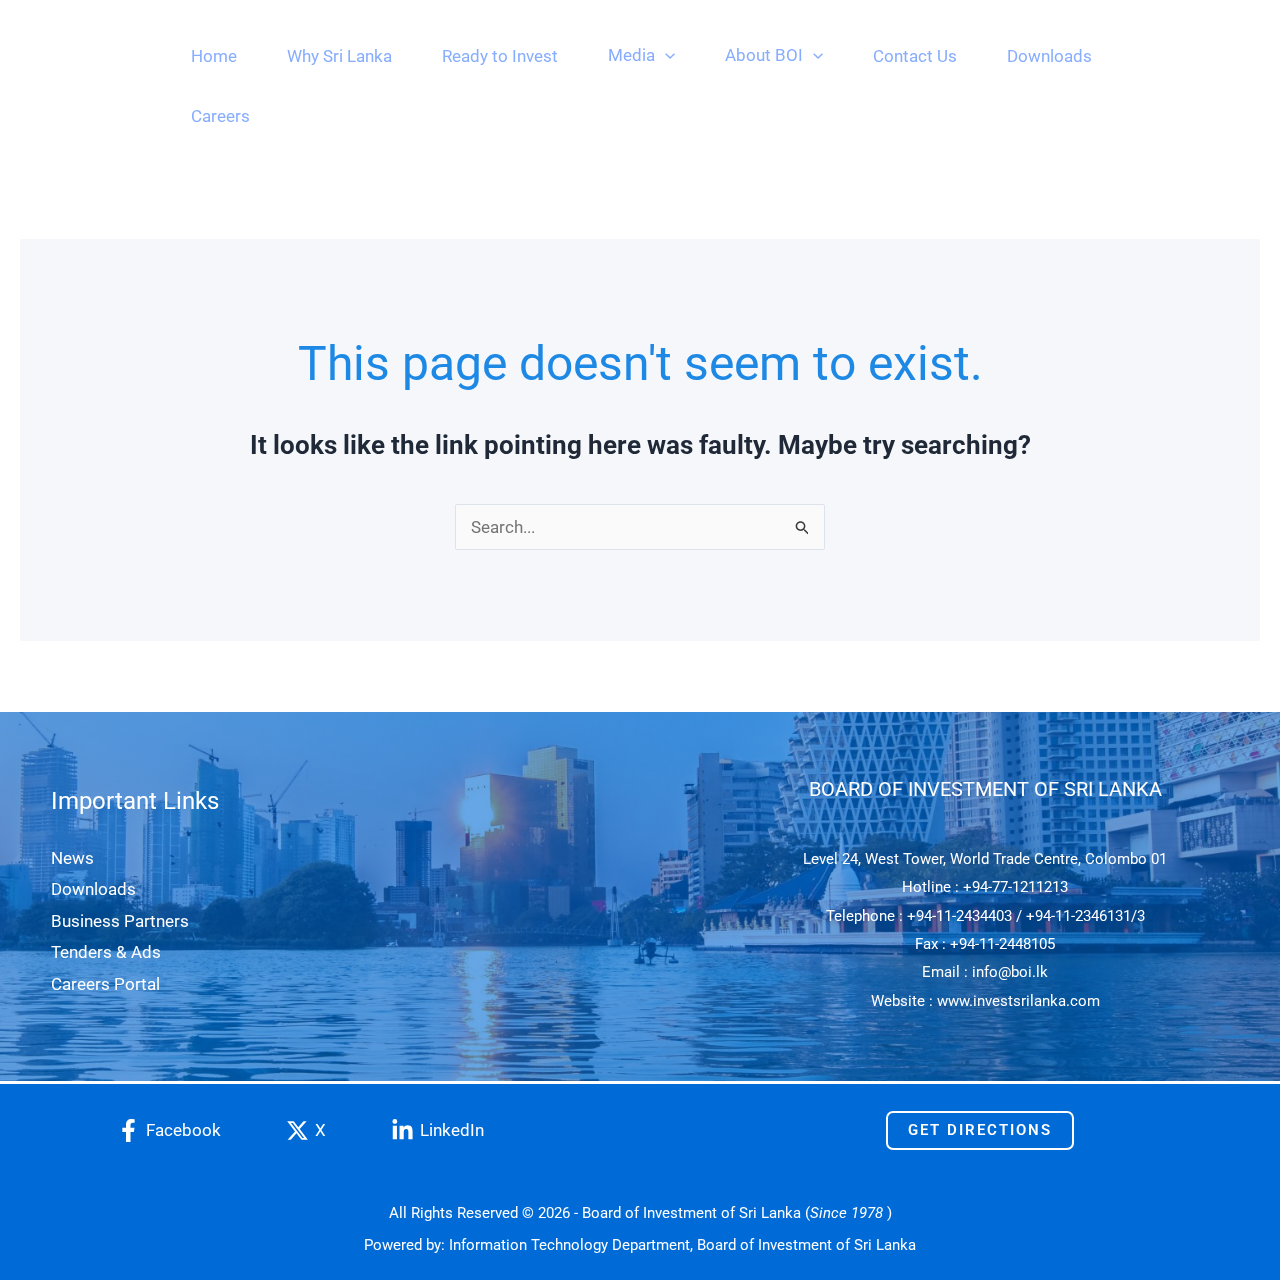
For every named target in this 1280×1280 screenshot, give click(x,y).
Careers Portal (105, 984)
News (72, 858)
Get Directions (980, 1130)
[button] (665, 55)
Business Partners (120, 921)
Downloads (93, 889)
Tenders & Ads (106, 952)
